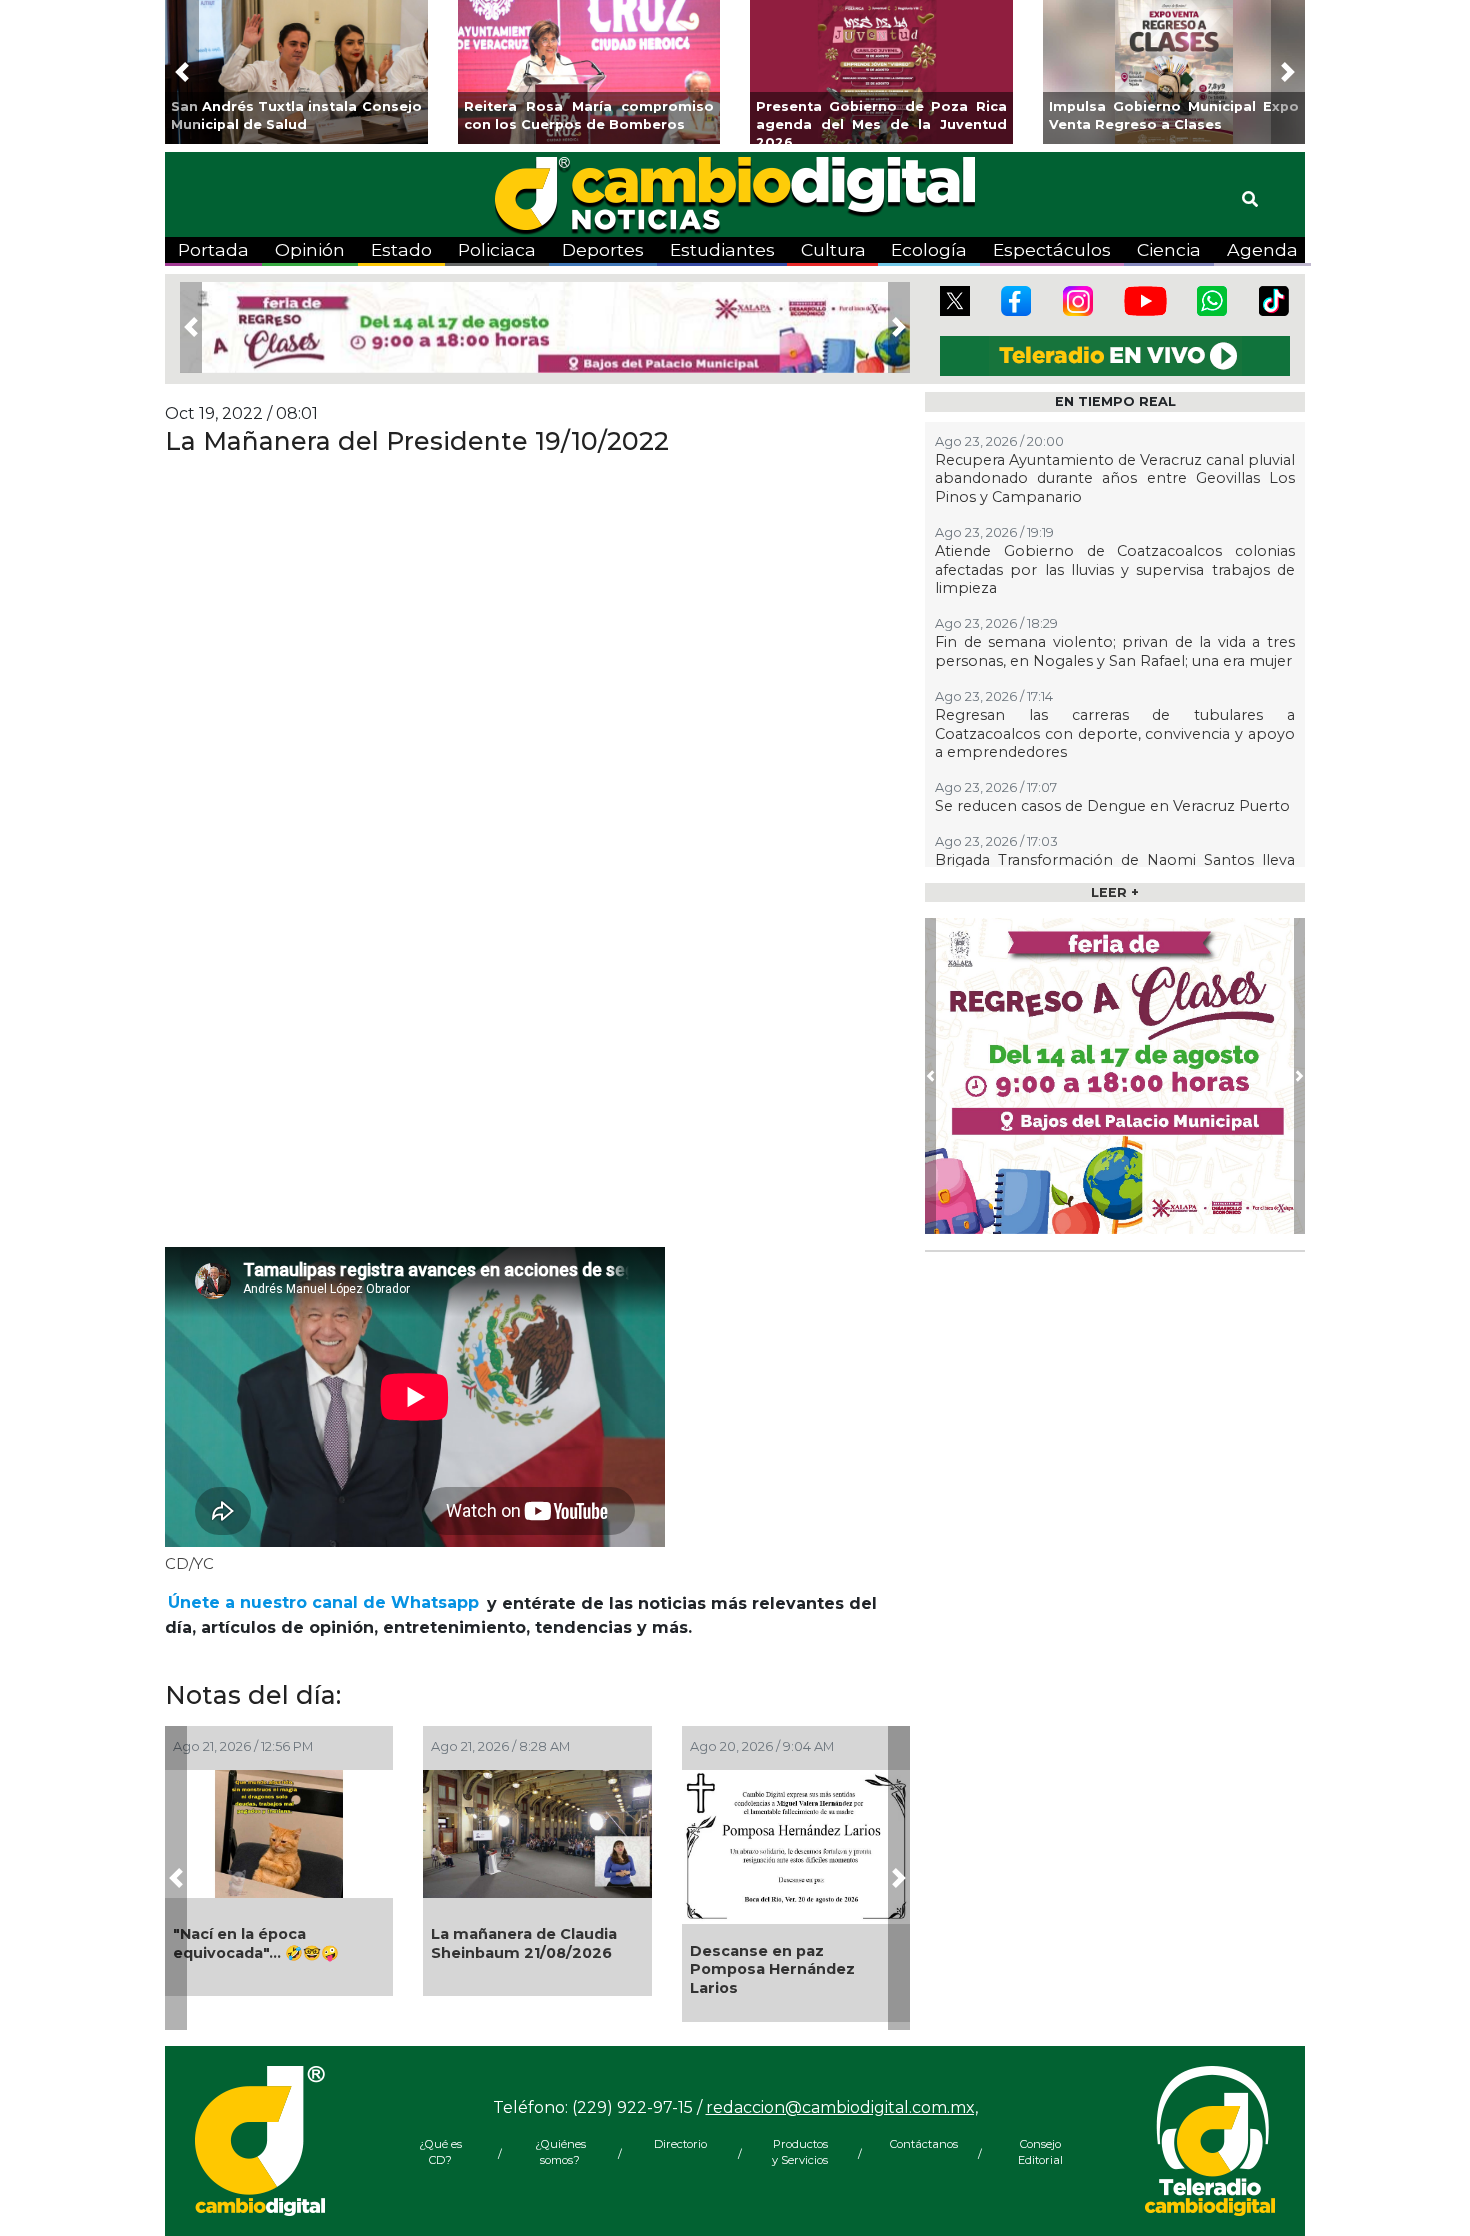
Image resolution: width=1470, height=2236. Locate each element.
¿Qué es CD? (440, 2152)
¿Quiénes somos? (560, 2152)
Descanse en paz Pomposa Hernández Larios (772, 1969)
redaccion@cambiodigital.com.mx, (842, 2107)
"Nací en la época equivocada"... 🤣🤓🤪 (256, 1943)
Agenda (1262, 249)
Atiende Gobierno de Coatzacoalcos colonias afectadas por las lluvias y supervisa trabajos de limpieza (1115, 569)
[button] (182, 72)
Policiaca (497, 249)
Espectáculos (1052, 249)
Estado (401, 249)
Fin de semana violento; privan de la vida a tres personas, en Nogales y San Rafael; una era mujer (1115, 651)
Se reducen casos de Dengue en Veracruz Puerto (1112, 806)
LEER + (1115, 892)
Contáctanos (920, 2144)
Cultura (833, 249)
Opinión (310, 249)
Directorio (680, 2144)
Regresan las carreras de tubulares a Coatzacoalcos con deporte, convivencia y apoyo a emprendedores (1115, 733)
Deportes (603, 249)
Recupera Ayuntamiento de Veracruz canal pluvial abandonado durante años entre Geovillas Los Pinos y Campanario (1115, 478)
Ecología (929, 249)
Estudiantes (722, 249)
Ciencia (1169, 249)
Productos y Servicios (800, 2152)
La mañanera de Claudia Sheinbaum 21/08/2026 (524, 1943)
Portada (213, 249)
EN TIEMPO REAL (1115, 401)
